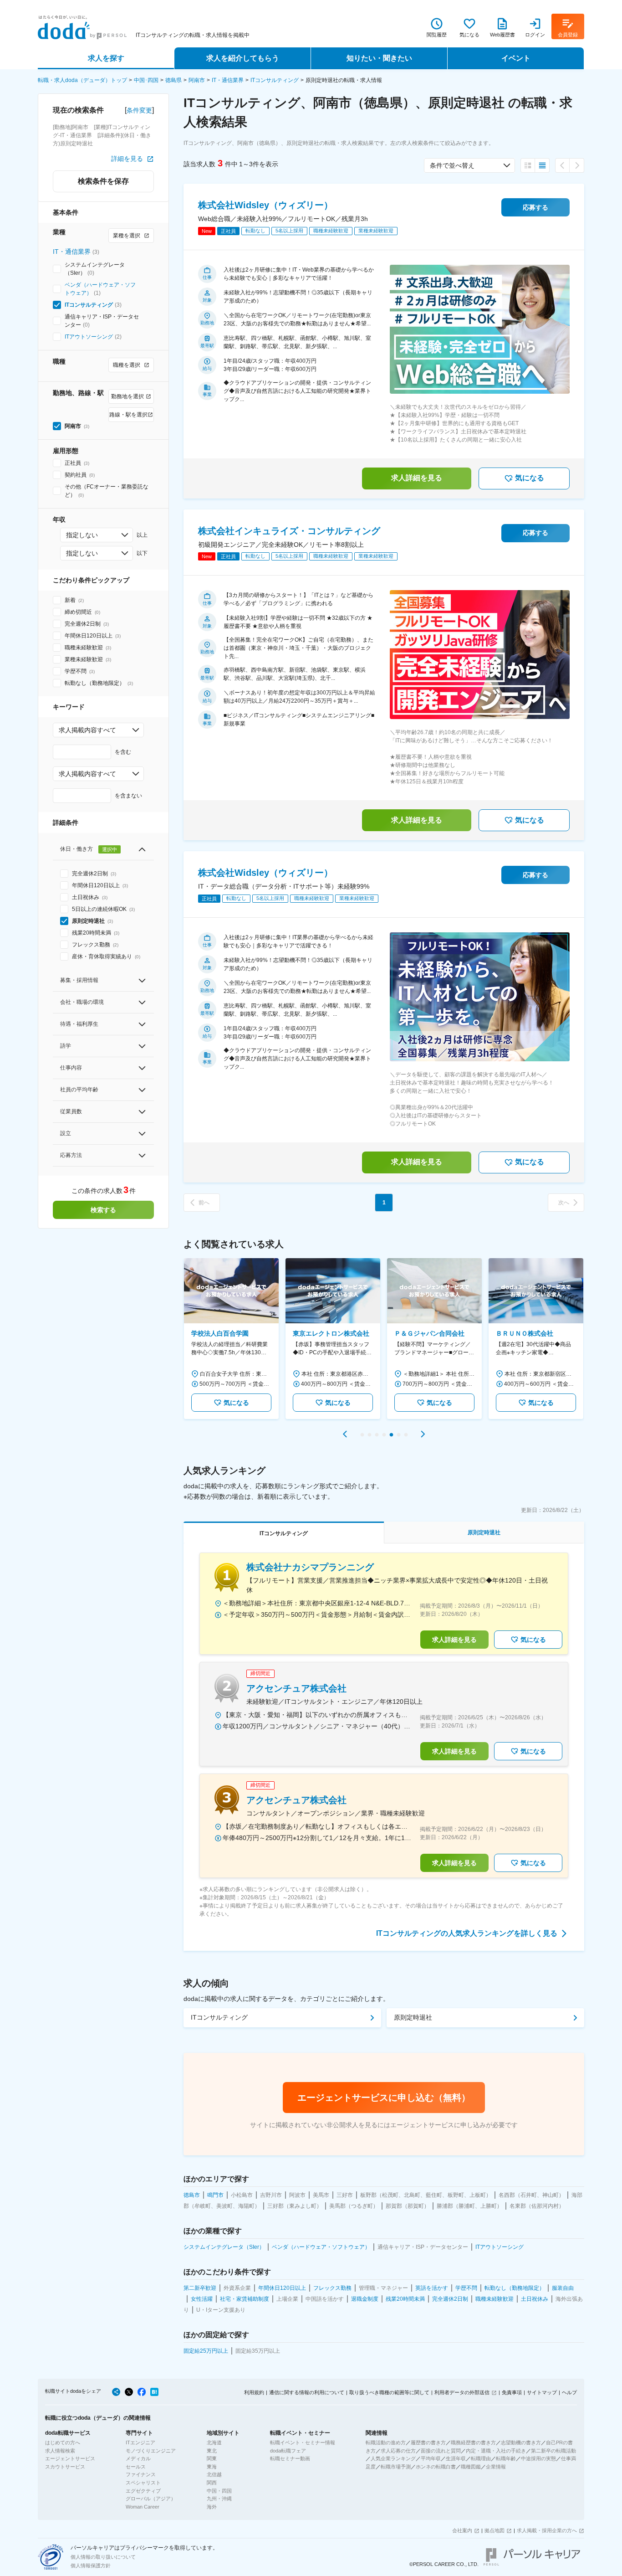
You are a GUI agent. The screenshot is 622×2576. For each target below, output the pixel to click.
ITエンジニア (140, 2442)
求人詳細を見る (417, 478)
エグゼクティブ (143, 2491)
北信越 (214, 2474)
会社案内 (462, 2530)
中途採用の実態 (538, 2458)
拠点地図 (495, 2530)
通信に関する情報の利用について (307, 2392)
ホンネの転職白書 (436, 2467)
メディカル (138, 2458)
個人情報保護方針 (91, 2566)
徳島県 (173, 80)
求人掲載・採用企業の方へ (547, 2530)
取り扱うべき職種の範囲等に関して (389, 2392)
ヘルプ (569, 2392)
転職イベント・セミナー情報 (303, 2442)
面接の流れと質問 (441, 2451)
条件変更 (139, 110)
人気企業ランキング (393, 2458)
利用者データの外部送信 (462, 2392)
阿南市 (197, 80)
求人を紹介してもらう (243, 58)
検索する (103, 1210)
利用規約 (254, 2392)
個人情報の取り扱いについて (103, 2557)
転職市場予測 (396, 2467)
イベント (516, 58)
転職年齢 (506, 2458)
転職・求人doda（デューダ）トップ (82, 80)
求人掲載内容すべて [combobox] (87, 730)
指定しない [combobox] (82, 535)
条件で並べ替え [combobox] (452, 165)
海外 (212, 2507)
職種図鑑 (471, 2467)
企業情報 (496, 2467)
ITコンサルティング (275, 80)
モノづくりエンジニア (151, 2451)
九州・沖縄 (219, 2499)
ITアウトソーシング (89, 337)
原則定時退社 (413, 2017)
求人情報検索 (60, 2451)
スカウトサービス (65, 2467)
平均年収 (431, 2458)
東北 (212, 2451)
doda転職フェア (288, 2451)
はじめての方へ (63, 2442)
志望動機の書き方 (521, 2442)
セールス (136, 2467)
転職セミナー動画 (290, 2458)
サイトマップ (542, 2392)
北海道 (214, 2442)
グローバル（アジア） (151, 2499)
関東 (212, 2458)
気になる (530, 478)
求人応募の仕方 (398, 2451)
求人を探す (106, 58)
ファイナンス (141, 2474)
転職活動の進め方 (386, 2442)
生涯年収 (456, 2458)
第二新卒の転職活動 (553, 2451)
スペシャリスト (143, 2483)
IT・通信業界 (228, 80)
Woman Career (143, 2507)
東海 (212, 2467)
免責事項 (512, 2392)
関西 (212, 2483)
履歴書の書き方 (428, 2442)
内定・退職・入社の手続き (496, 2451)
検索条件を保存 (103, 181)
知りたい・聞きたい (379, 58)
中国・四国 (219, 2491)
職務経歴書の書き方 (473, 2442)
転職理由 (481, 2458)
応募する (535, 207)
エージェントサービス (70, 2458)
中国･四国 (146, 80)
